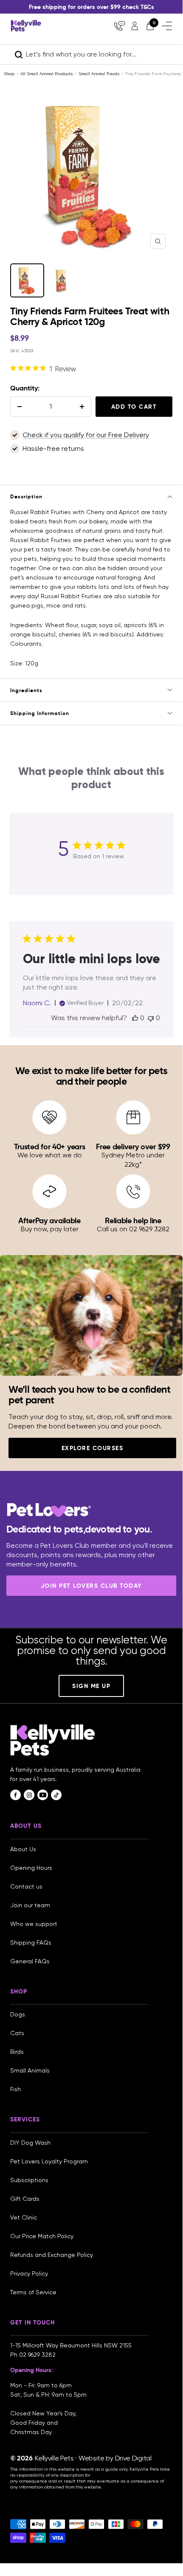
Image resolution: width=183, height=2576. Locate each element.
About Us (23, 1849)
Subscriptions (29, 2180)
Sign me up (91, 1686)
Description (26, 496)
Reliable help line (133, 1220)
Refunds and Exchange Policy (52, 2255)
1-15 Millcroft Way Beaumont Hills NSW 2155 (72, 2345)
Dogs (18, 2014)
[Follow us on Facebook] (15, 1795)
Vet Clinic (24, 2217)
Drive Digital (133, 2458)
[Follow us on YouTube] (43, 1795)
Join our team (30, 1905)
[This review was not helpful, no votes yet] (151, 1018)
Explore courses (93, 1448)
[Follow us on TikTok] (56, 1795)
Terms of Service (33, 2292)
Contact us (26, 1886)
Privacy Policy (29, 2273)
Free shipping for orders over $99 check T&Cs (91, 7)
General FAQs (30, 1961)
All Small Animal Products (46, 74)
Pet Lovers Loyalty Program (49, 2161)
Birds (17, 2052)
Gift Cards (25, 2199)
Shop (9, 74)
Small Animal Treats (99, 74)
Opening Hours (31, 1868)
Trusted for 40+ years (50, 1147)
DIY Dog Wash (30, 2143)
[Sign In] (135, 26)
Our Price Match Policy (42, 2236)
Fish (15, 2089)
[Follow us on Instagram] (29, 1795)
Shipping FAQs (31, 1943)
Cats (17, 2033)
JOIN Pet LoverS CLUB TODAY (91, 1586)
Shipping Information (40, 713)
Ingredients (26, 690)
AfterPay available (49, 1220)
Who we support (34, 1924)
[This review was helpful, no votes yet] (135, 1018)
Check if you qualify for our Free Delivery (86, 435)
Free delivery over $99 (133, 1147)
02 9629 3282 (37, 2355)
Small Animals (30, 2070)
